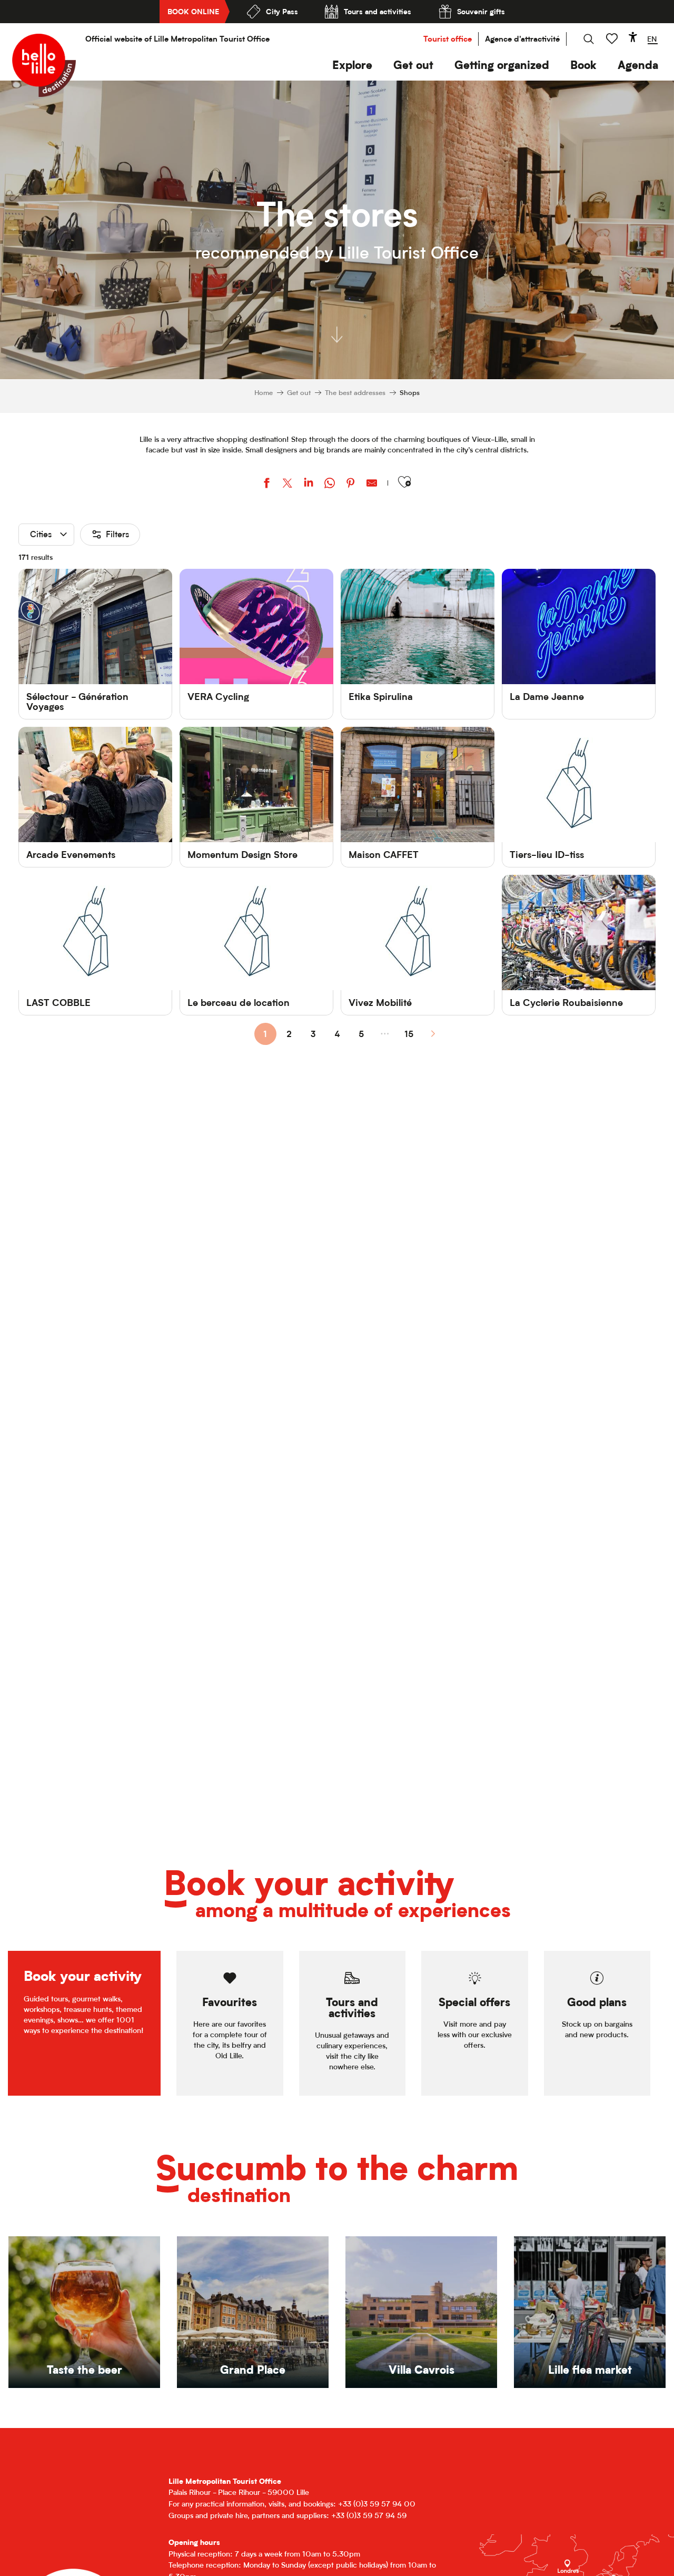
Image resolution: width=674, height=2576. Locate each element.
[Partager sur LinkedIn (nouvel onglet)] (309, 484)
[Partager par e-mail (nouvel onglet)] (372, 484)
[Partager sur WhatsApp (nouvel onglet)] (330, 484)
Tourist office (448, 39)
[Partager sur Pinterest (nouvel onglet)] (351, 484)
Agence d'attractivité (522, 39)
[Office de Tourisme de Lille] (44, 65)
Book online (193, 11)
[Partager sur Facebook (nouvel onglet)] (266, 484)
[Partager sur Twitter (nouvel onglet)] (288, 484)
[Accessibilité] (633, 37)
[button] (352, 65)
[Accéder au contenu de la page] (337, 330)
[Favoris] (613, 39)
